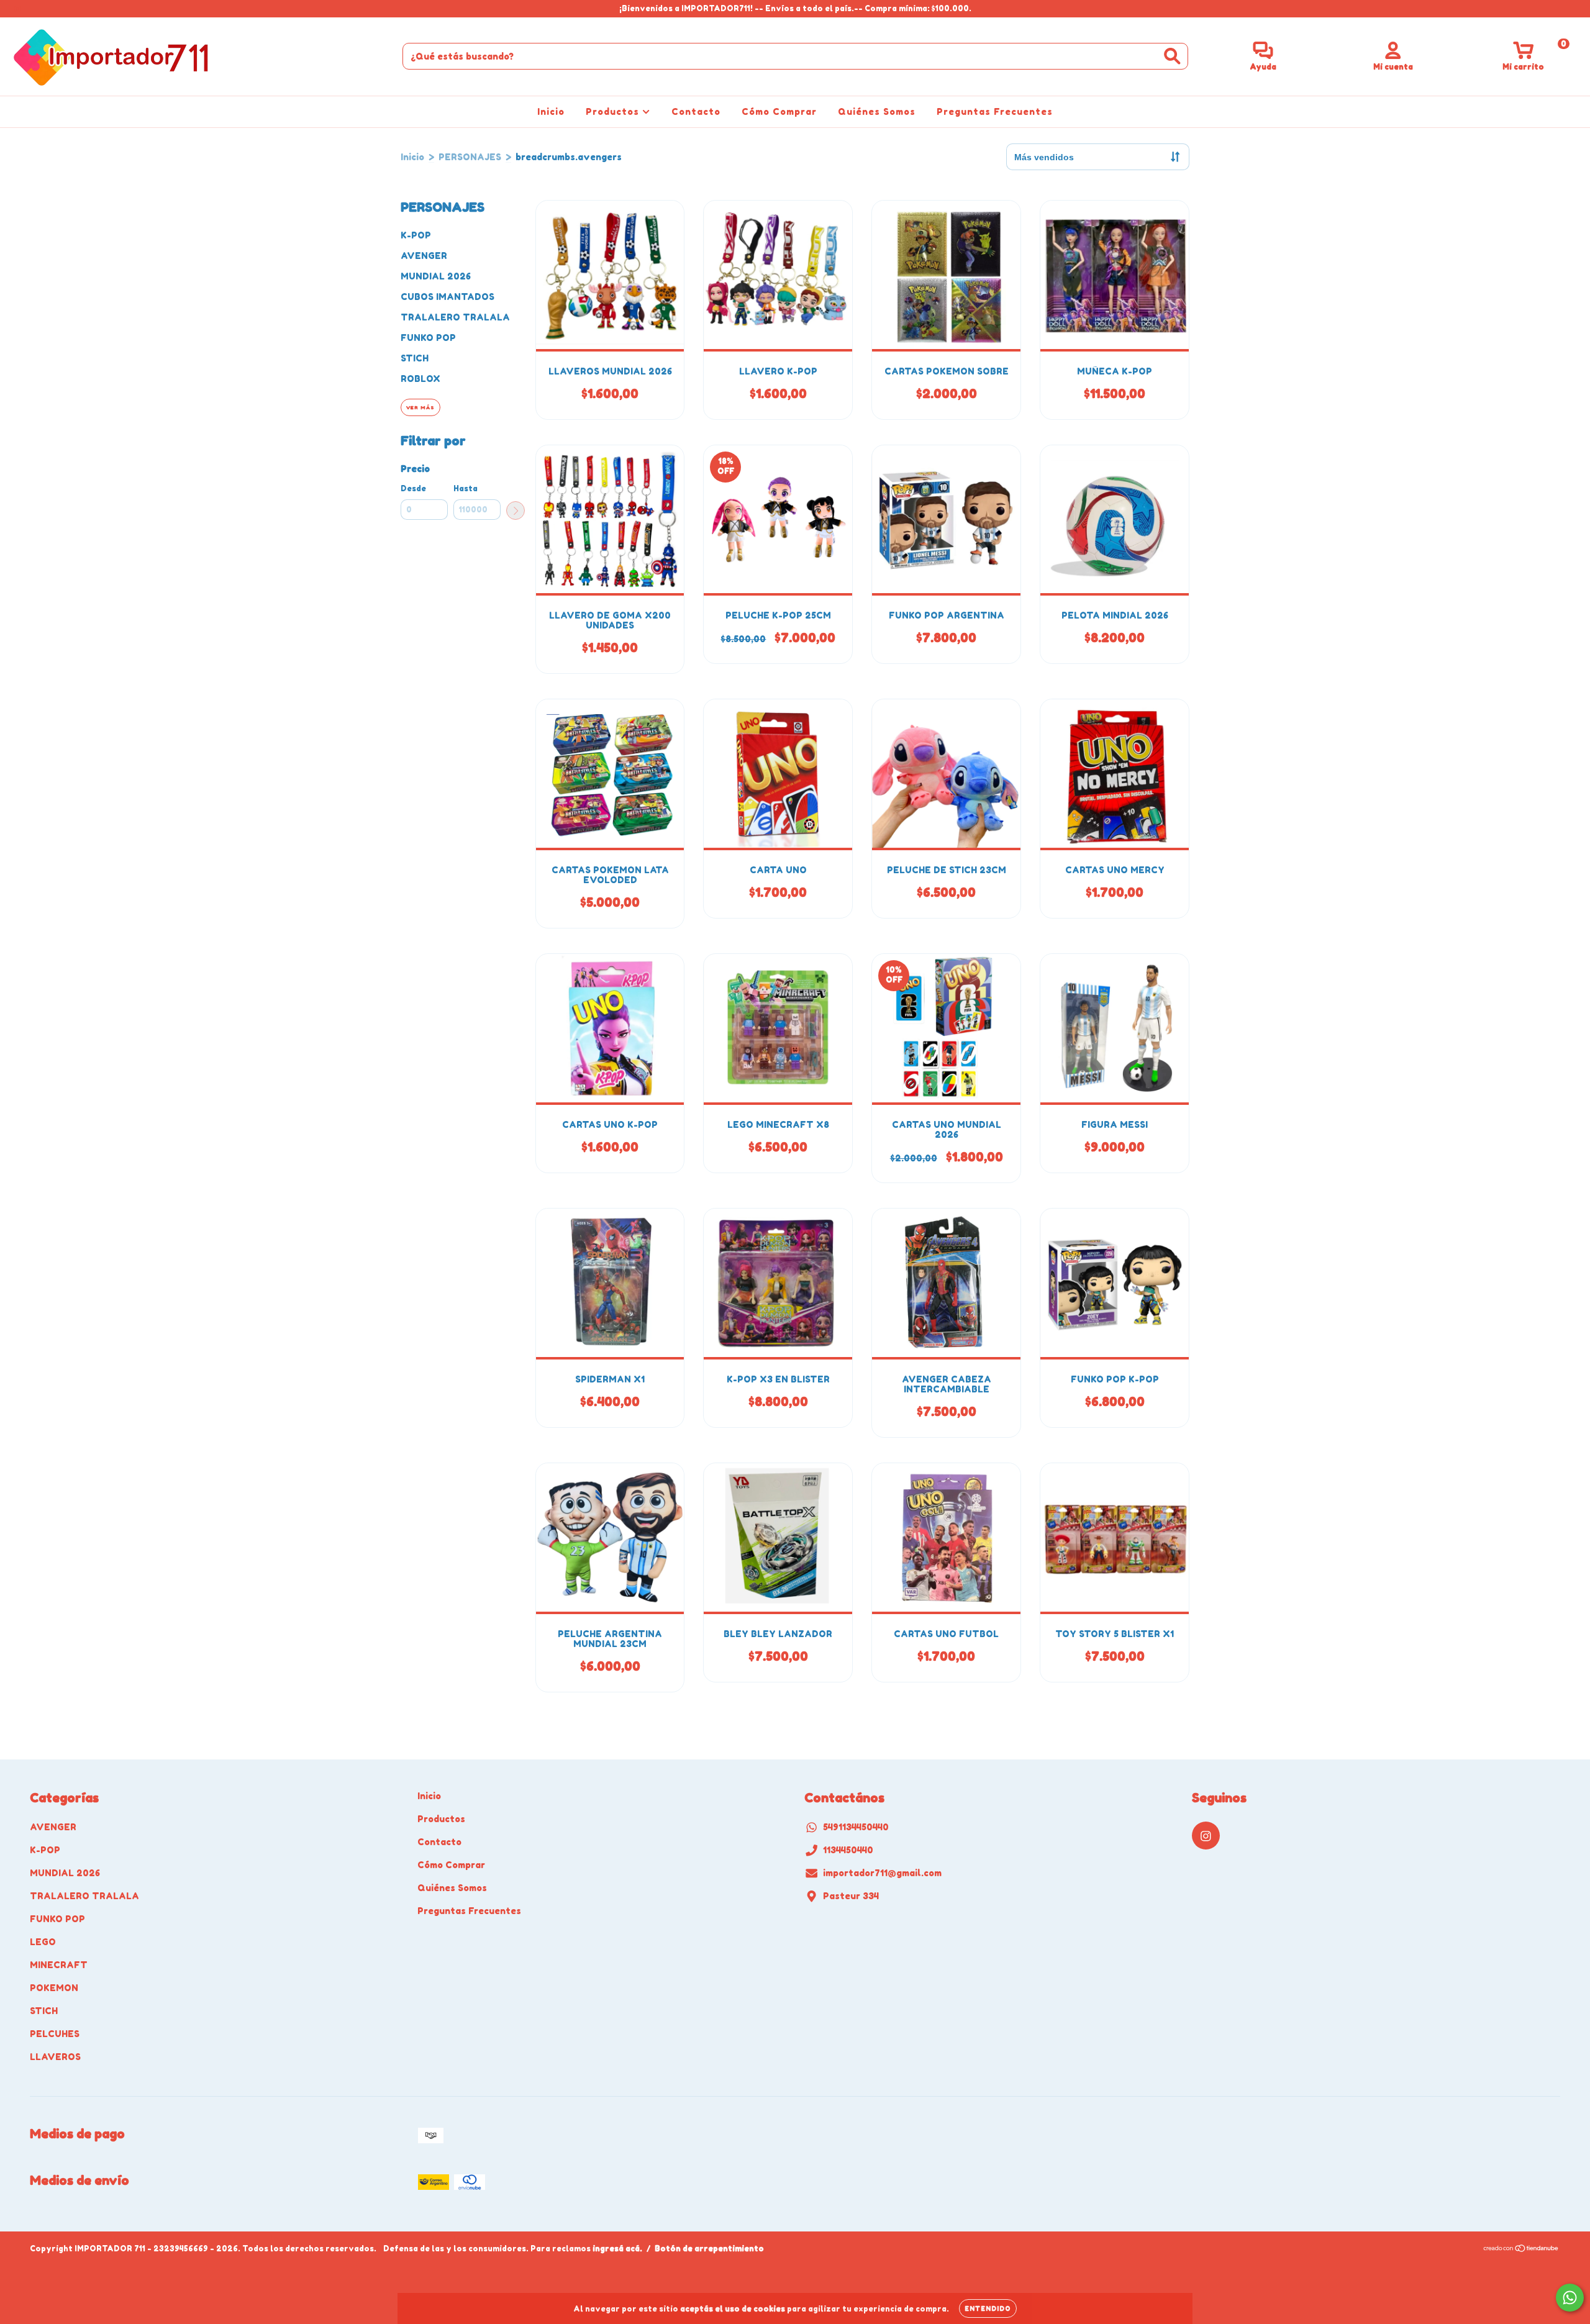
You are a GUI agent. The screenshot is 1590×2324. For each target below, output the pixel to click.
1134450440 (848, 1850)
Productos (614, 111)
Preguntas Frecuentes (995, 111)
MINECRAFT (59, 1965)
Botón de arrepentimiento (709, 2249)
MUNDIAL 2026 (436, 276)
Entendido (988, 2308)
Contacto (696, 111)
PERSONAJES (470, 157)
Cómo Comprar (779, 111)
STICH (415, 358)
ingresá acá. (617, 2249)
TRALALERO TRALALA (455, 317)
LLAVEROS (55, 2057)
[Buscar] (1172, 56)
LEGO (43, 1942)
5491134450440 (856, 1827)
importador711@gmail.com (882, 1873)
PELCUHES (55, 2034)
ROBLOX (420, 379)
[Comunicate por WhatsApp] (1570, 2298)
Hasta (466, 488)
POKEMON (54, 1988)
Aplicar (516, 511)
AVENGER (424, 256)
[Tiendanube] (1521, 2250)
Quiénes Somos (877, 111)
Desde (413, 488)
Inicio (551, 111)
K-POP (416, 235)
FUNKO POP (428, 338)
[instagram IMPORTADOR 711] (17, 8)
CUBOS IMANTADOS (447, 297)
